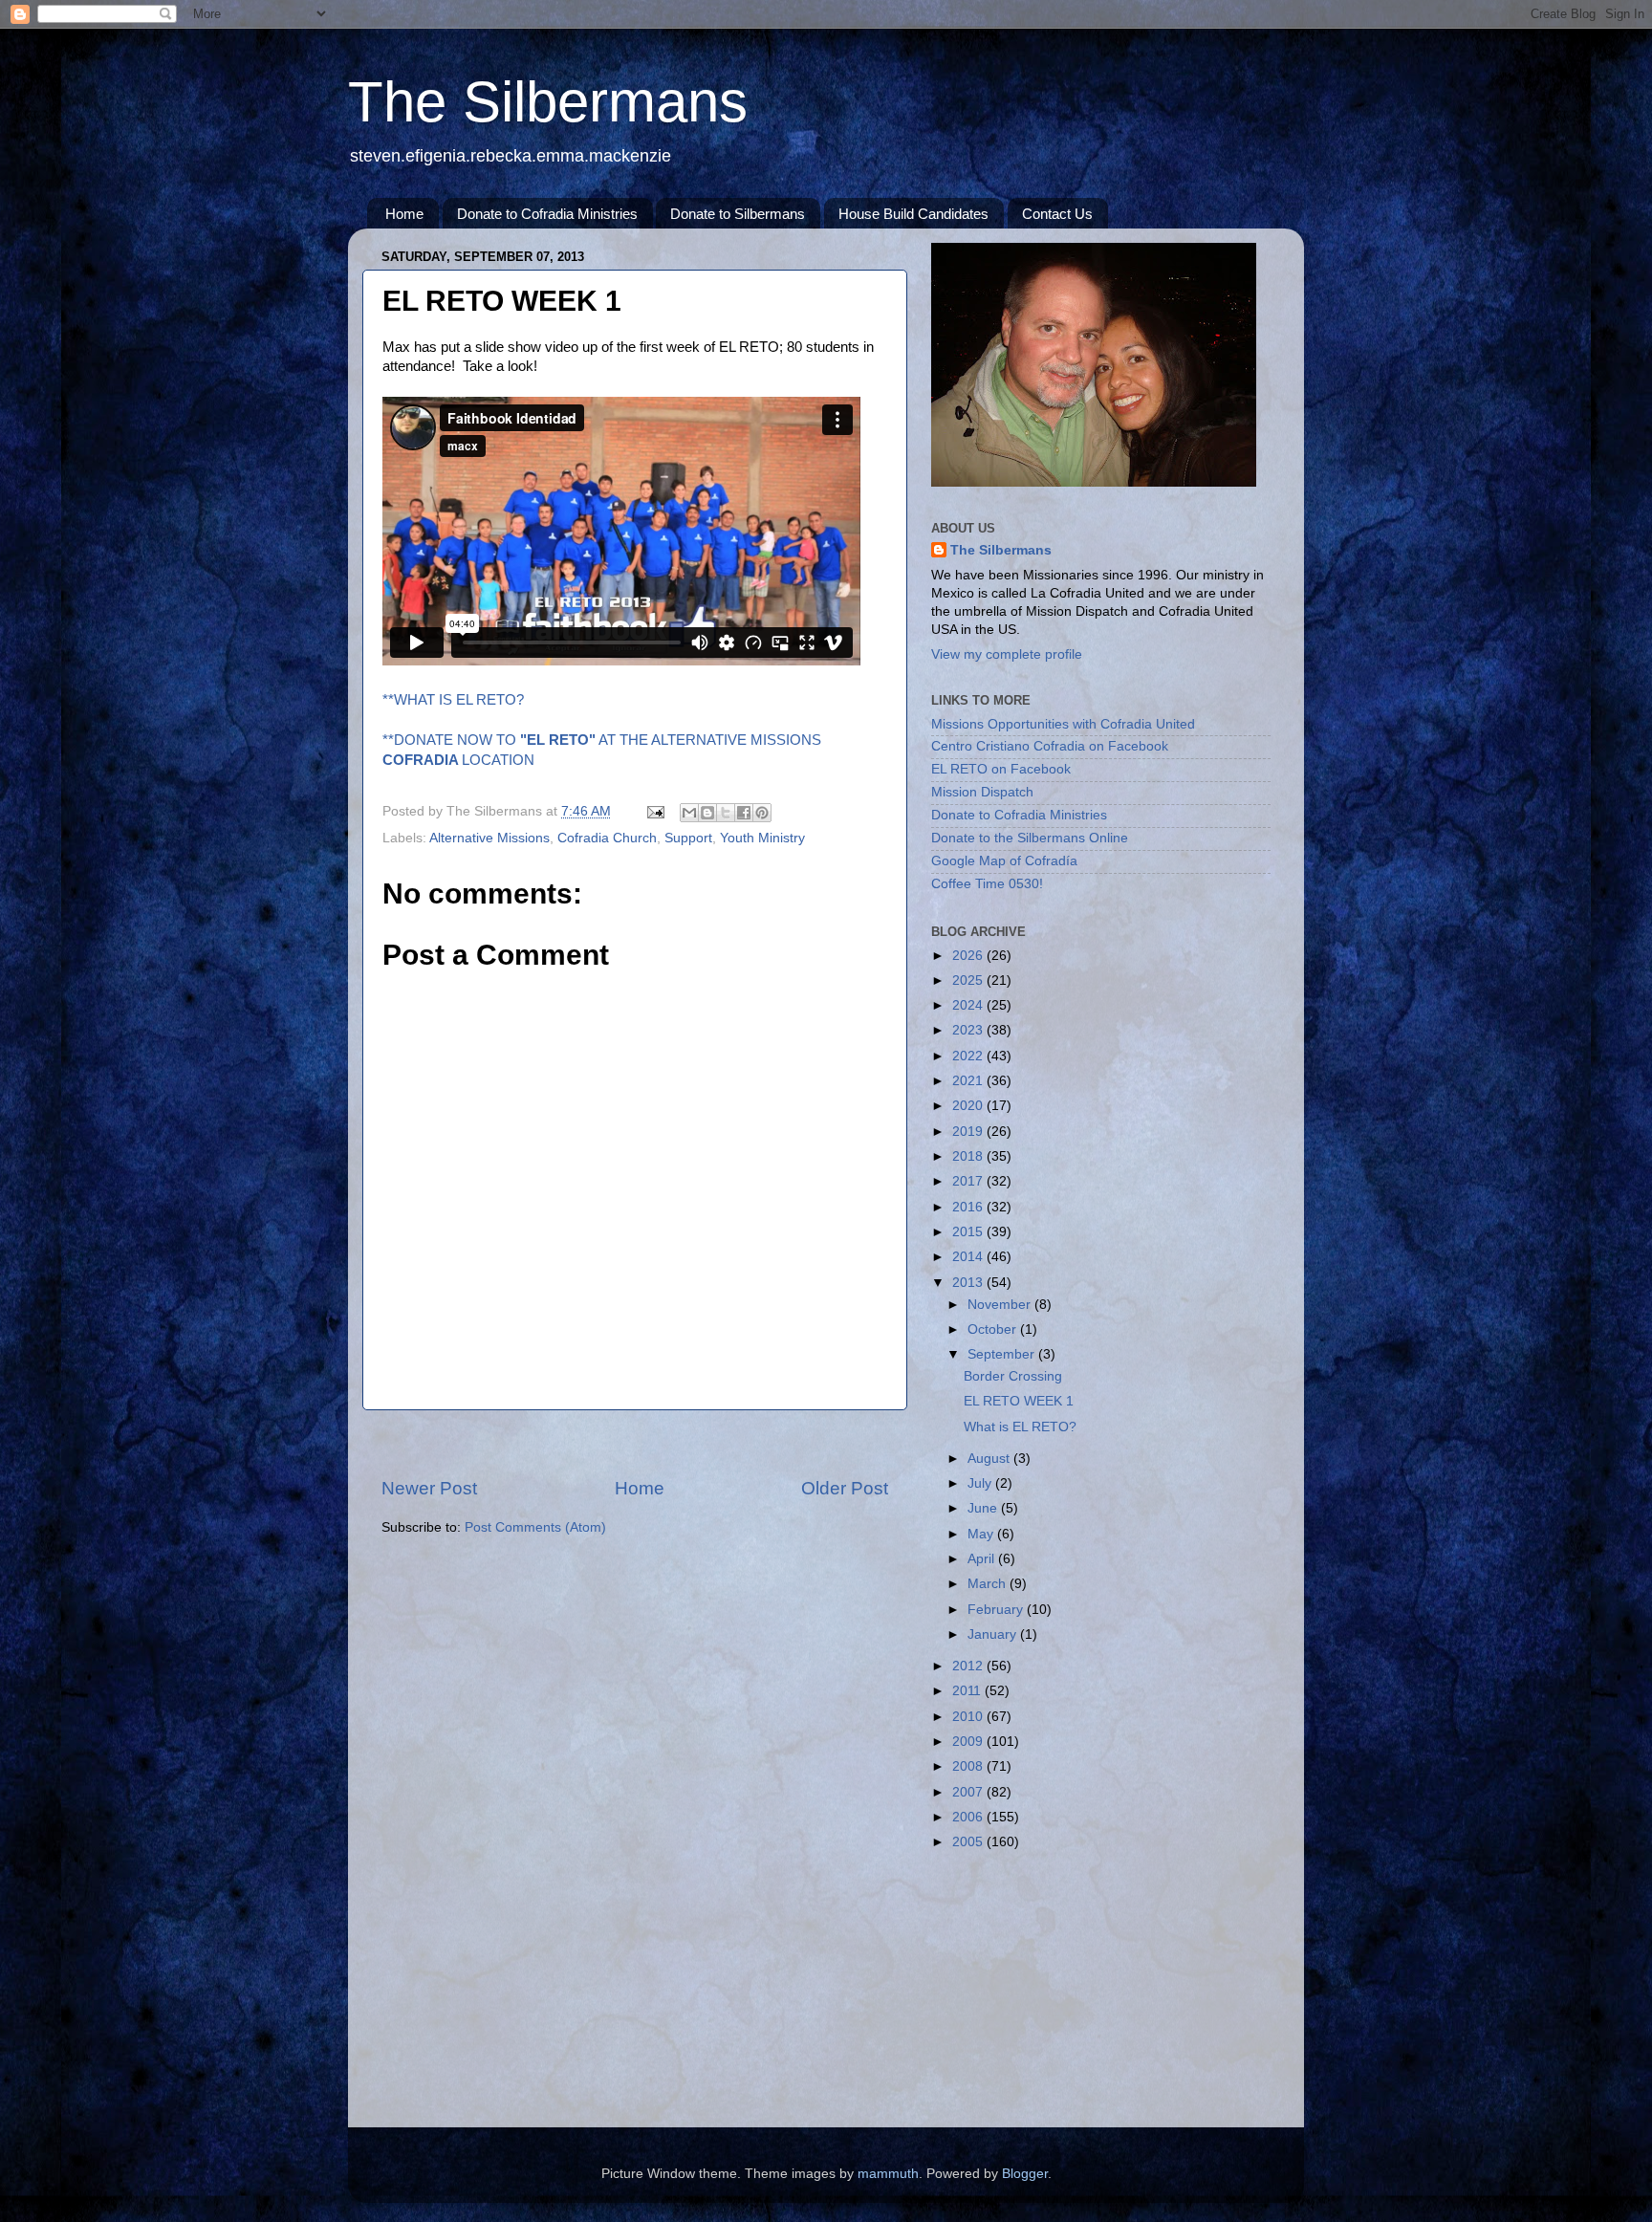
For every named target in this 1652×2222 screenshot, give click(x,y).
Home (404, 214)
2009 (969, 1742)
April (983, 1559)
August (990, 1459)
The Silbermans (548, 102)
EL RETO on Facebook (1001, 769)
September (1003, 1354)
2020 (969, 1106)
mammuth (888, 2174)
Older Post (845, 1488)
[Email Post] (654, 811)
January (994, 1634)
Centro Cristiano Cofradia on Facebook (1050, 746)
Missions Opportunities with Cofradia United (1063, 724)
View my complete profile (1007, 654)
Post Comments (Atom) (535, 1527)
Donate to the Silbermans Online (1030, 838)
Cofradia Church (607, 838)
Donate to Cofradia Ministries (547, 214)
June (984, 1508)
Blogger (1025, 2174)
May (982, 1534)
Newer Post (429, 1488)
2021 (969, 1081)
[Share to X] (726, 813)
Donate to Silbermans (738, 214)
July (981, 1483)
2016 (969, 1207)
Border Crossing (1013, 1376)
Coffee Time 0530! (987, 884)
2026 (969, 956)
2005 (969, 1842)
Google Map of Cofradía (1004, 861)
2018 (969, 1156)
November (1001, 1305)
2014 (969, 1257)
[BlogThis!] (707, 813)
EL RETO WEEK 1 (1019, 1401)
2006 (969, 1817)
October (994, 1329)
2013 (969, 1283)
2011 (968, 1691)
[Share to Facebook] (744, 813)
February (997, 1610)
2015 (969, 1232)
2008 (969, 1766)
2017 (969, 1181)
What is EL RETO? (1020, 1427)
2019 (969, 1132)
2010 (969, 1717)
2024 (969, 1005)
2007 (969, 1792)
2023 (969, 1030)
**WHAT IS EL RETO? (453, 700)
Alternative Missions (489, 838)
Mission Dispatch (982, 792)
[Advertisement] (635, 1443)
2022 (969, 1056)
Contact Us (1057, 214)
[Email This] (689, 813)
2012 (969, 1666)
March (989, 1584)
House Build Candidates (913, 214)
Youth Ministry (762, 838)
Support (688, 838)
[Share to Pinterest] (762, 813)
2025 (969, 980)
